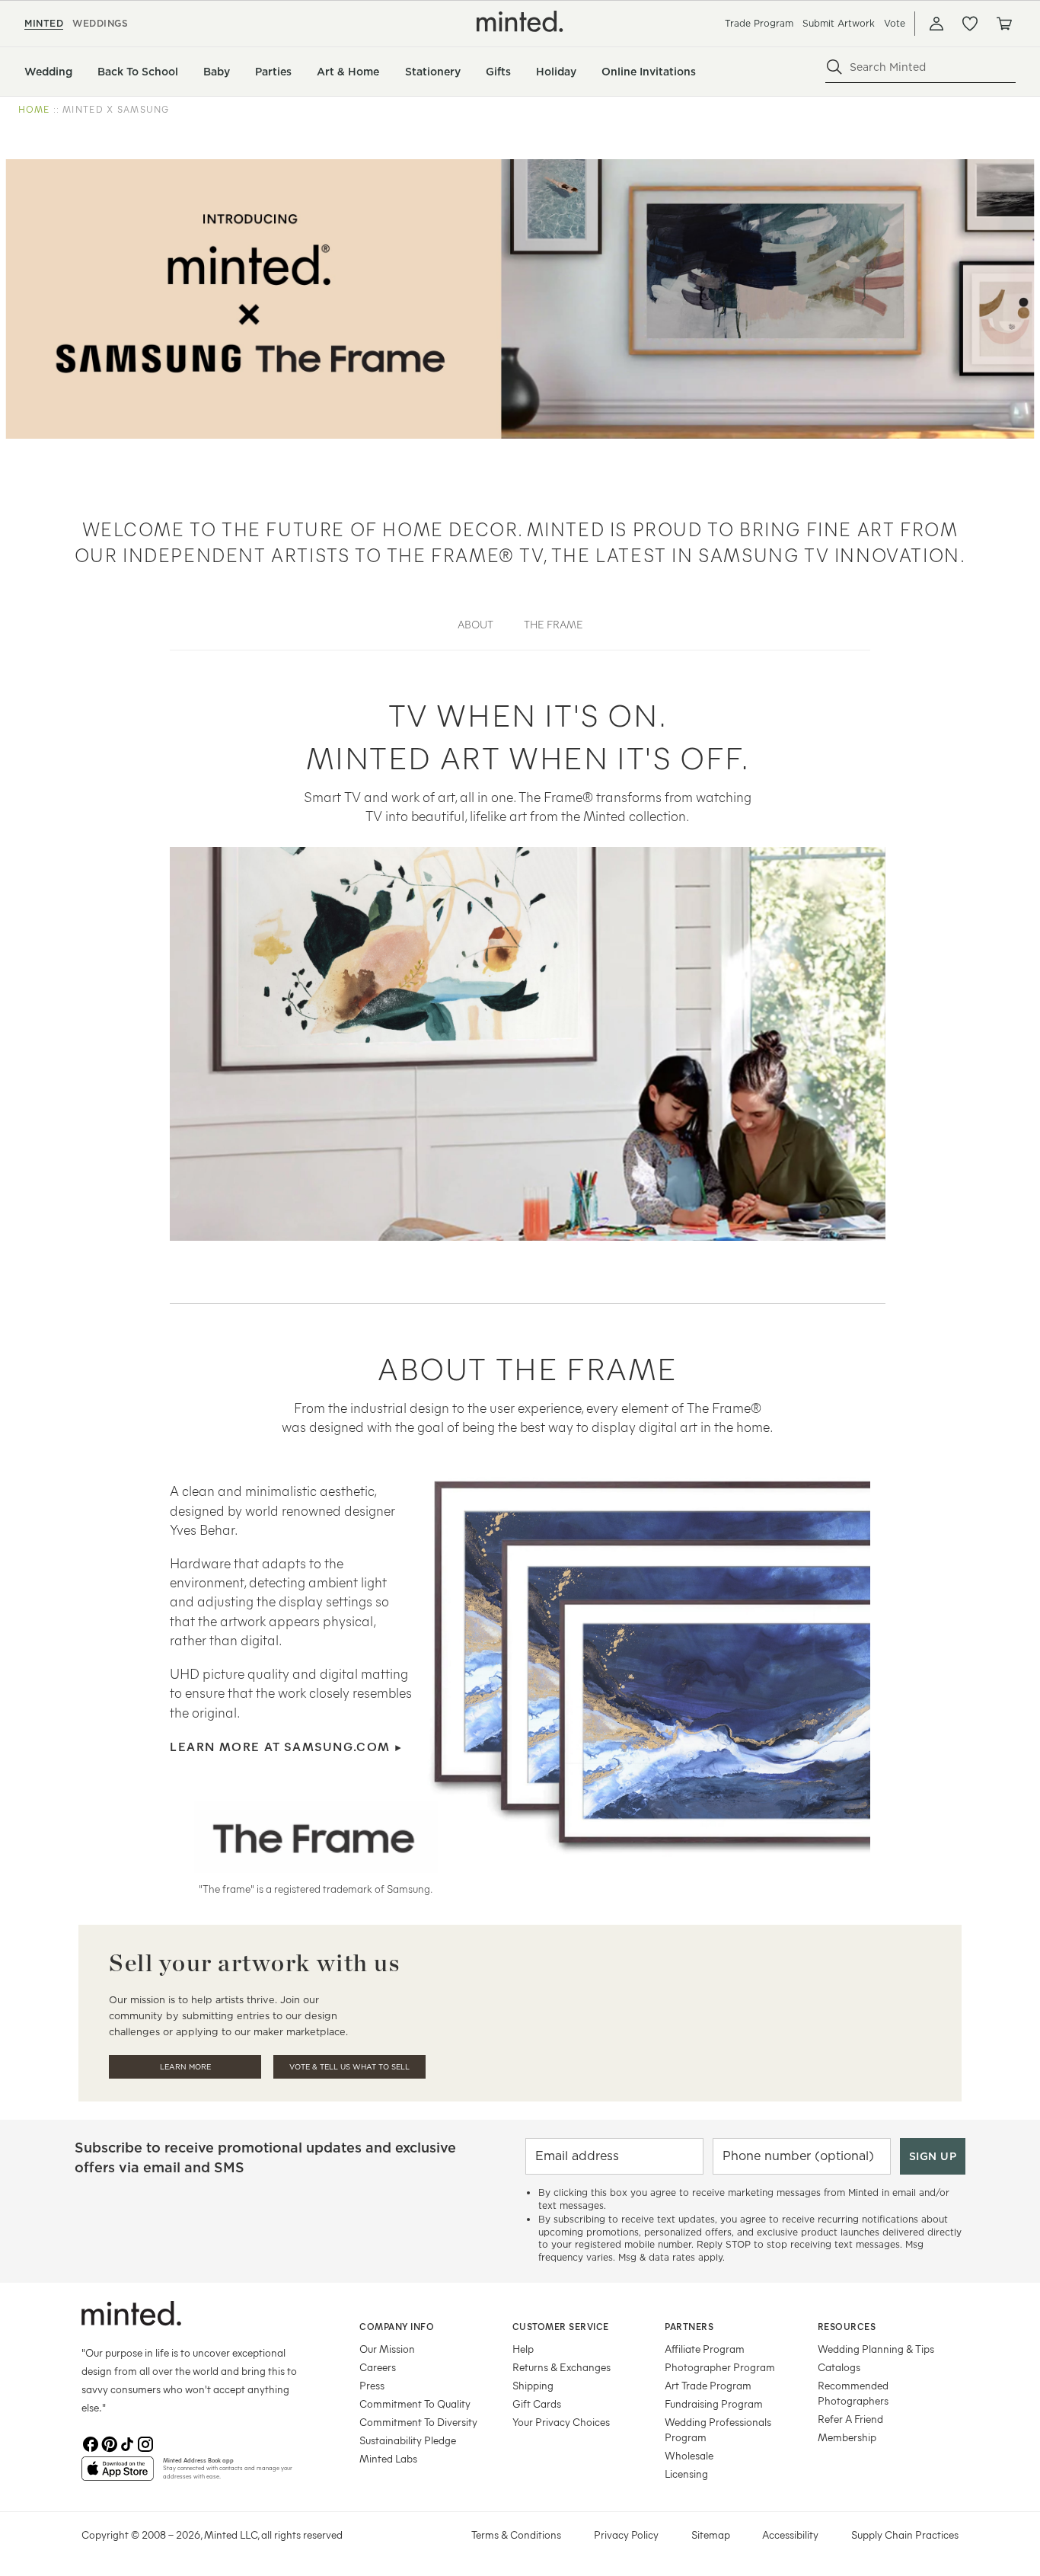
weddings (100, 23)
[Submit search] (834, 67)
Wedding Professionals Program (718, 2429)
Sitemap (711, 2534)
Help (523, 2349)
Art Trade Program (708, 2385)
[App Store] (118, 2475)
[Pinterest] (109, 2444)
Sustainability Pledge (408, 2440)
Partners (689, 2326)
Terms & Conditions (516, 2534)
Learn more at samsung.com (286, 1746)
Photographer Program (720, 2367)
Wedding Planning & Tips (876, 2349)
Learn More (185, 2067)
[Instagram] (145, 2444)
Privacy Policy (626, 2534)
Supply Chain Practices (905, 2534)
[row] (520, 110)
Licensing (686, 2474)
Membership (847, 2437)
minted (44, 23)
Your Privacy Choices (561, 2422)
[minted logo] (520, 21)
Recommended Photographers (853, 2393)
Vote (895, 23)
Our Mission (387, 2349)
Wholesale (689, 2455)
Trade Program (759, 23)
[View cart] (1003, 24)
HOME (34, 109)
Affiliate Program (705, 2349)
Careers (378, 2367)
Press (372, 2385)
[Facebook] (91, 2444)
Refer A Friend (850, 2419)
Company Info (397, 2326)
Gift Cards (537, 2403)
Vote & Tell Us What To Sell (349, 2067)
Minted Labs (388, 2458)
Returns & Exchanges (561, 2367)
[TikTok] (127, 2444)
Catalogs (839, 2367)
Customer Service (561, 2326)
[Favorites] (970, 24)
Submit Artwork (839, 23)
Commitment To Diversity (418, 2422)
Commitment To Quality (415, 2403)
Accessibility (790, 2534)
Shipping (533, 2385)
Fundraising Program (714, 2403)
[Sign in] (936, 24)
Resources (847, 2326)
